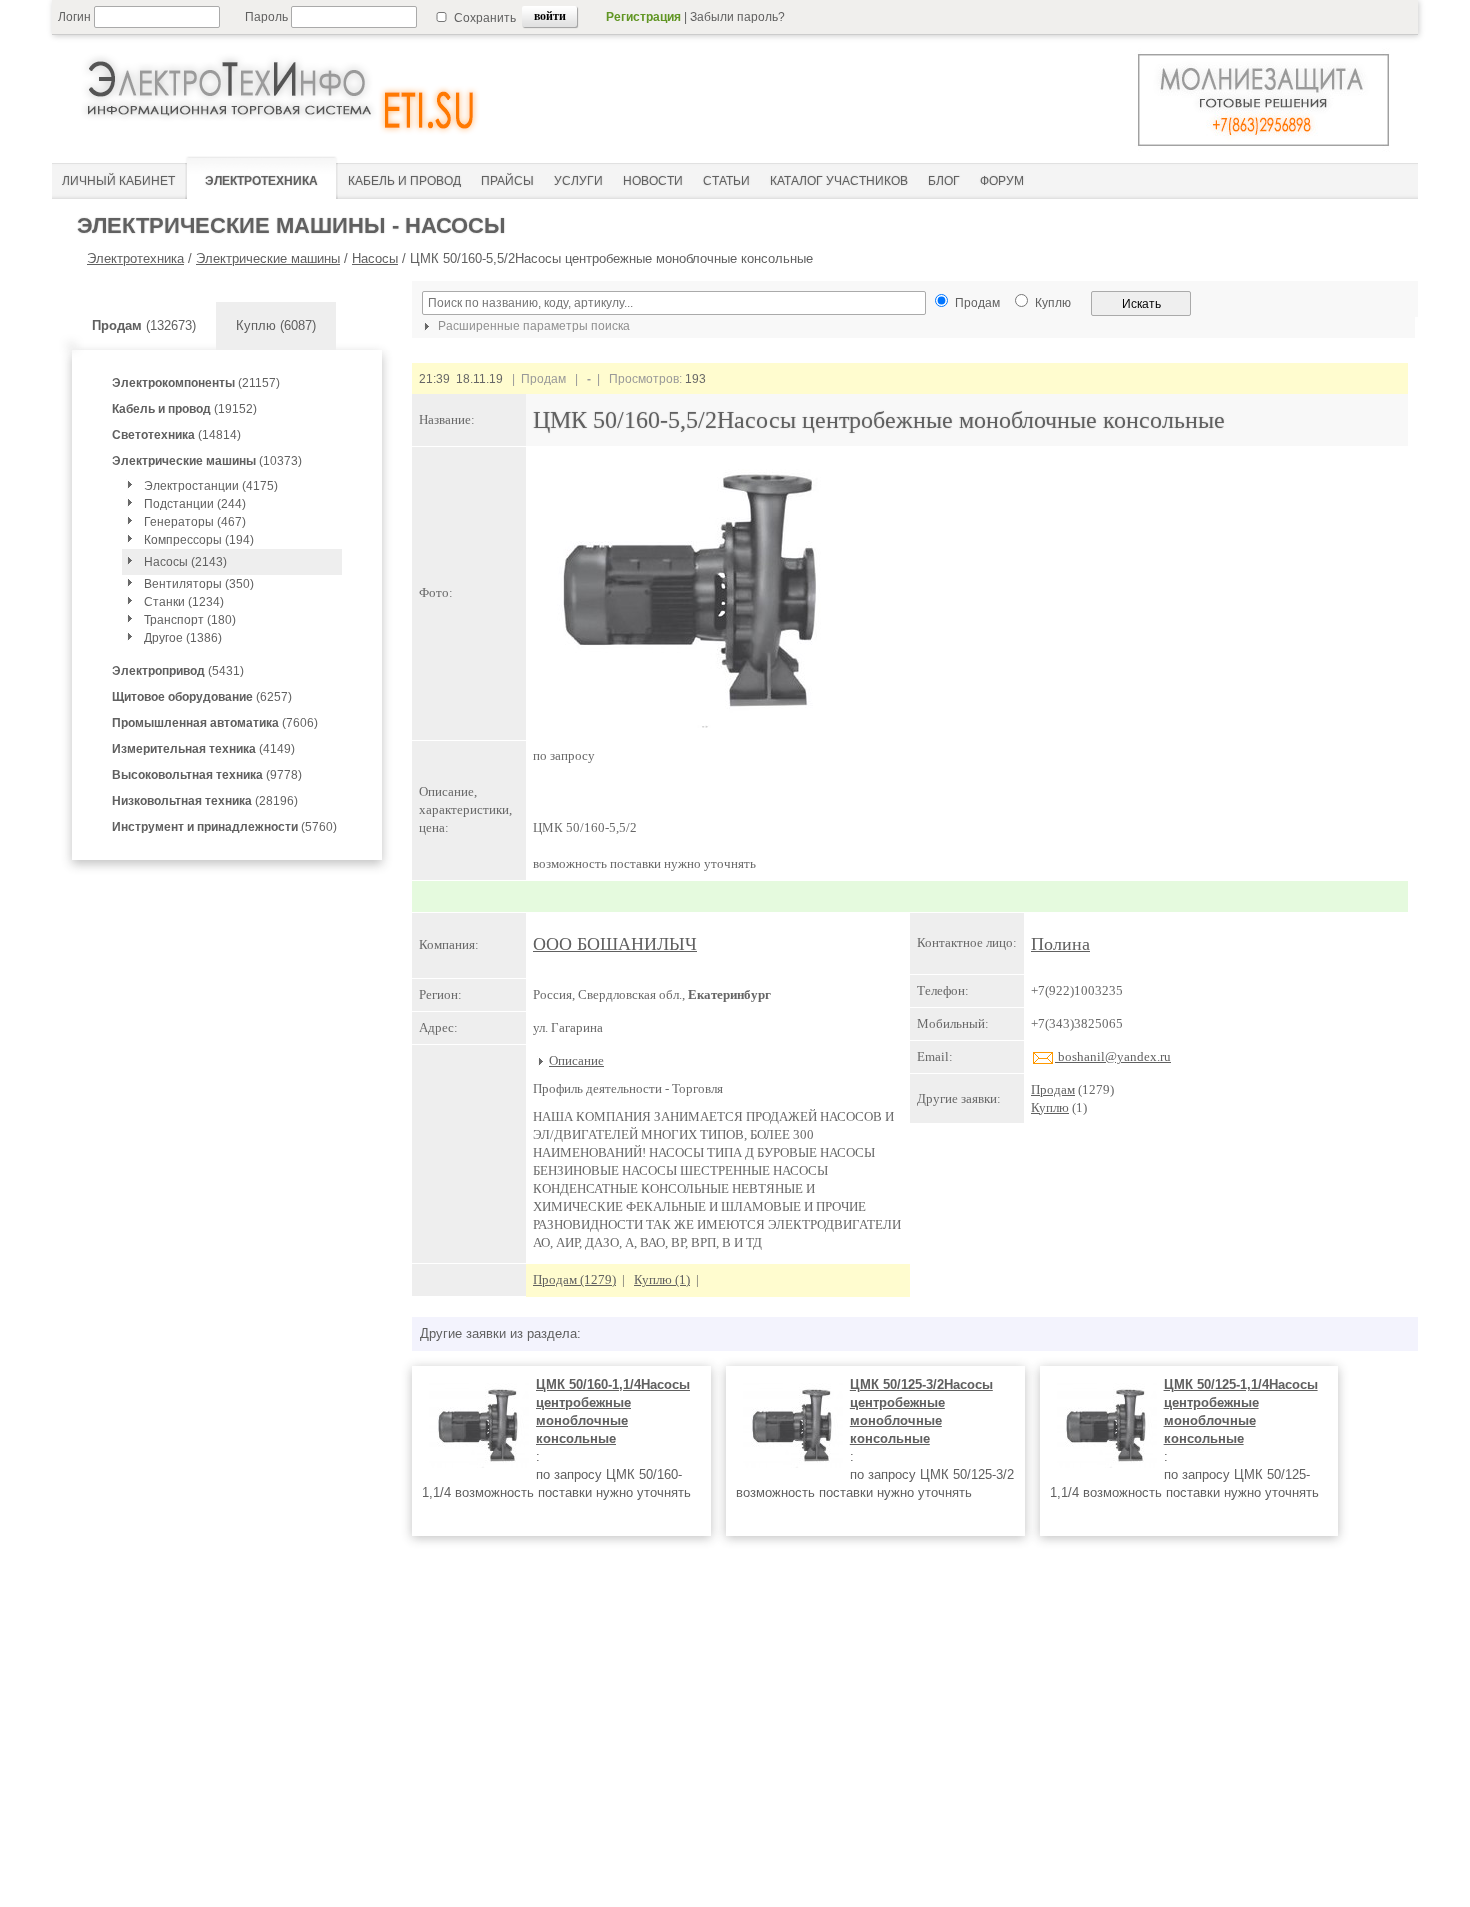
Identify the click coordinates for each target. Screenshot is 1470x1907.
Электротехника (135, 258)
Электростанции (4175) (211, 486)
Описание (576, 1060)
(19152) (184, 409)
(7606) (215, 723)
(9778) (207, 775)
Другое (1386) (183, 638)
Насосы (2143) (185, 562)
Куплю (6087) (276, 325)
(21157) (196, 383)
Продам (1053, 1089)
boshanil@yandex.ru (1113, 1056)
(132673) (144, 325)
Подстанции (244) (195, 504)
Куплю (1050, 1107)
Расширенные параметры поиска (532, 326)
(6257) (202, 697)
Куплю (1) (662, 1279)
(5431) (178, 671)
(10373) (207, 461)
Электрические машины (268, 258)
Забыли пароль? (737, 17)
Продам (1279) (574, 1279)
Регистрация (643, 17)
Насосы (375, 258)
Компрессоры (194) (199, 540)
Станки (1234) (184, 602)
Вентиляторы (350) (199, 584)
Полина (1060, 944)
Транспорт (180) (190, 620)
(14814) (176, 435)
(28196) (205, 801)
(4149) (203, 749)
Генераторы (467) (195, 522)
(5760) (224, 827)
